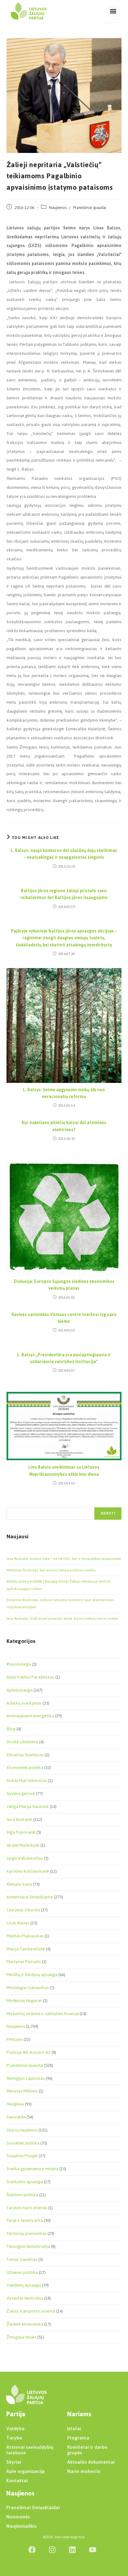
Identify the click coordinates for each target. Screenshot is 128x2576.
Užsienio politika (22, 2272)
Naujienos (58, 208)
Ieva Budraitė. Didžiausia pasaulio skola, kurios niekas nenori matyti (62, 1618)
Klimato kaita (19, 1884)
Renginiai (15, 2104)
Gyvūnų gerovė (21, 1794)
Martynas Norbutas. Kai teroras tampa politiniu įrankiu (51, 1570)
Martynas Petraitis (24, 1962)
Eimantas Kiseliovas (25, 1755)
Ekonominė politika (25, 1768)
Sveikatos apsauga (25, 2182)
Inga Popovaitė (21, 1832)
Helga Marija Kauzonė (28, 1807)
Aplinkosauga (20, 1690)
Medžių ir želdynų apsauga (32, 1975)
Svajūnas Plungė (22, 2156)
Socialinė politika (23, 2143)
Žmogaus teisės (21, 2337)
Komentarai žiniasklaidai (30, 1897)
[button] (113, 11)
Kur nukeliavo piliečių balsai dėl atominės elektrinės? (64, 1126)
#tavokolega (19, 1664)
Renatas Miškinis (22, 2091)
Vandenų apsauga (24, 2285)
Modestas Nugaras (24, 2001)
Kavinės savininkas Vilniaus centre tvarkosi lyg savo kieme (64, 1318)
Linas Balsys (18, 1923)
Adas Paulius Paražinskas (30, 1677)
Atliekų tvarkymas (24, 1703)
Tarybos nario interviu (27, 2208)
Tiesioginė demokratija (28, 2246)
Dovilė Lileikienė (22, 1742)
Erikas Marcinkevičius (27, 1781)
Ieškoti (108, 1513)
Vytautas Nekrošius (25, 2298)
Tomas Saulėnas (22, 2259)
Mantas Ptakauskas (25, 1936)
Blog (11, 1729)
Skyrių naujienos (22, 2130)
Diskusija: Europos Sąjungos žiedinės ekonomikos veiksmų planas (64, 1285)
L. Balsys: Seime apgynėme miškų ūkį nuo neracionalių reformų (64, 1094)
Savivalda (16, 2117)
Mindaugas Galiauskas (28, 1988)
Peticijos (15, 2039)
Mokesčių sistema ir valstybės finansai (43, 2014)
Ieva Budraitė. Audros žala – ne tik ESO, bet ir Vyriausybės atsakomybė (64, 1559)
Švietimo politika (22, 2195)
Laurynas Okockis (23, 1910)
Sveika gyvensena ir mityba (32, 2169)
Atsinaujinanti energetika (30, 1716)
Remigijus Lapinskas (26, 2078)
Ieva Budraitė (19, 1820)
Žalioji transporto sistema (31, 2311)
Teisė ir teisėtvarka (25, 2220)
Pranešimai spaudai (90, 208)
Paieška (13, 1504)
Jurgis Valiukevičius (25, 1858)
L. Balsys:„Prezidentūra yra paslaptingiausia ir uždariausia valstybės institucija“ (64, 1359)
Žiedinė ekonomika (25, 2324)
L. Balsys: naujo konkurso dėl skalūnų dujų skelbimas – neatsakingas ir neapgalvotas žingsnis (64, 854)
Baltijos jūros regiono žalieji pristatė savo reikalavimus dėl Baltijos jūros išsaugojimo (64, 895)
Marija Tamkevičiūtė (26, 1949)
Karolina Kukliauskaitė (28, 1871)
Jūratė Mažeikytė (23, 1845)
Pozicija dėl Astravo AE (29, 2052)
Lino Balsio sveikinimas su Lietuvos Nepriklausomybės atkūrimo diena (64, 1471)
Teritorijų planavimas (27, 2233)
